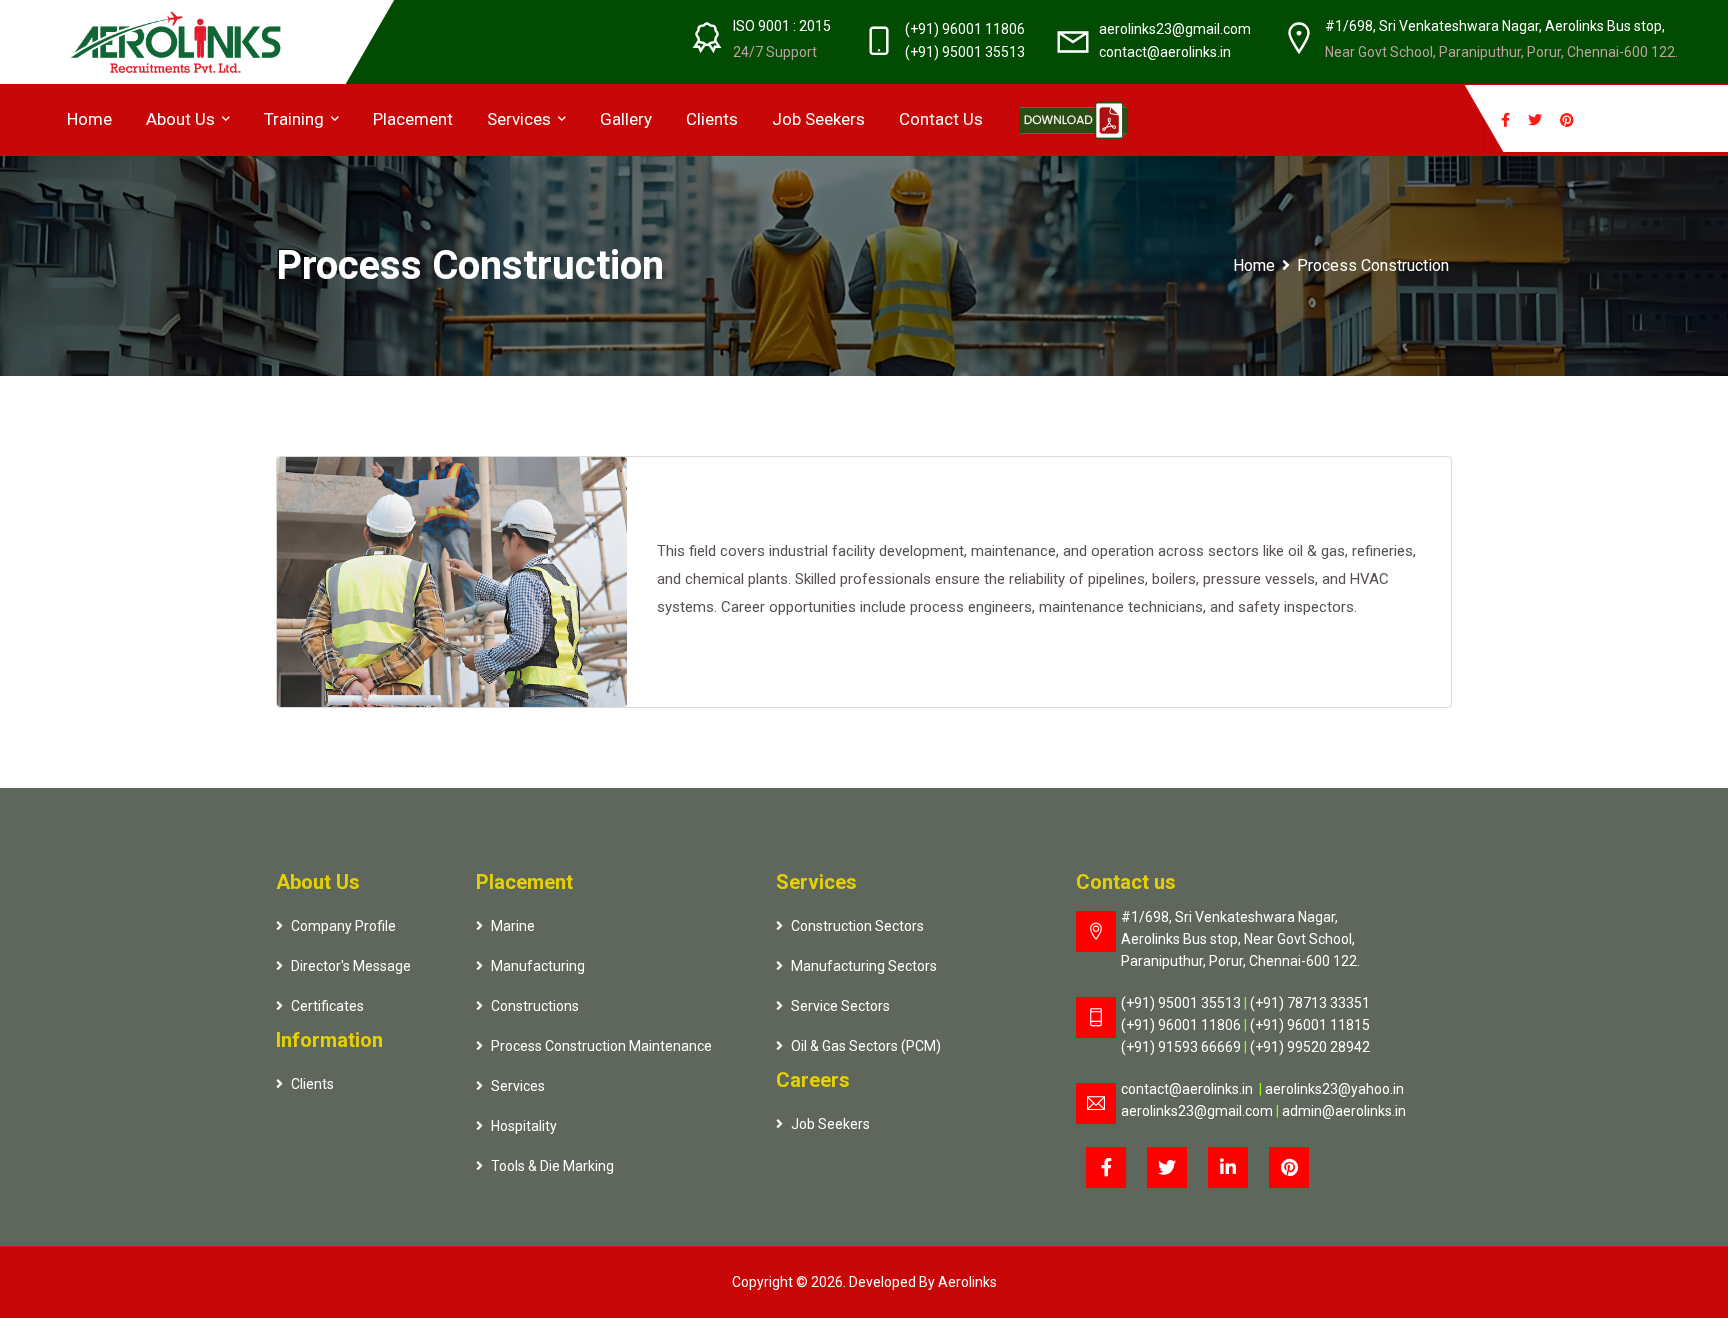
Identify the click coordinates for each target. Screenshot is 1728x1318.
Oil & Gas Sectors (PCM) (866, 1046)
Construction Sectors (857, 926)
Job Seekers (818, 119)
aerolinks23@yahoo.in (1334, 1089)
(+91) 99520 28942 (1310, 1047)
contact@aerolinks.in (1165, 52)
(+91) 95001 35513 (965, 52)
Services (521, 119)
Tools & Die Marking (552, 1166)
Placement (413, 119)
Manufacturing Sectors (864, 966)
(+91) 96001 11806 (965, 29)
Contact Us (941, 119)
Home (89, 119)
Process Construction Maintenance (601, 1046)
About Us (182, 119)
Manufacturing (538, 966)
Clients (712, 119)
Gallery (626, 119)
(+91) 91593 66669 (1185, 1047)
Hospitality (524, 1126)
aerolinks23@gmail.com (1175, 29)
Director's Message (351, 966)
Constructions (535, 1006)
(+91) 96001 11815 (1310, 1025)
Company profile (343, 926)
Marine (513, 926)
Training (296, 119)
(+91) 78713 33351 (1310, 1003)
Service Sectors (840, 1006)
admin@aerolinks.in (1344, 1111)
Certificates (327, 1006)
